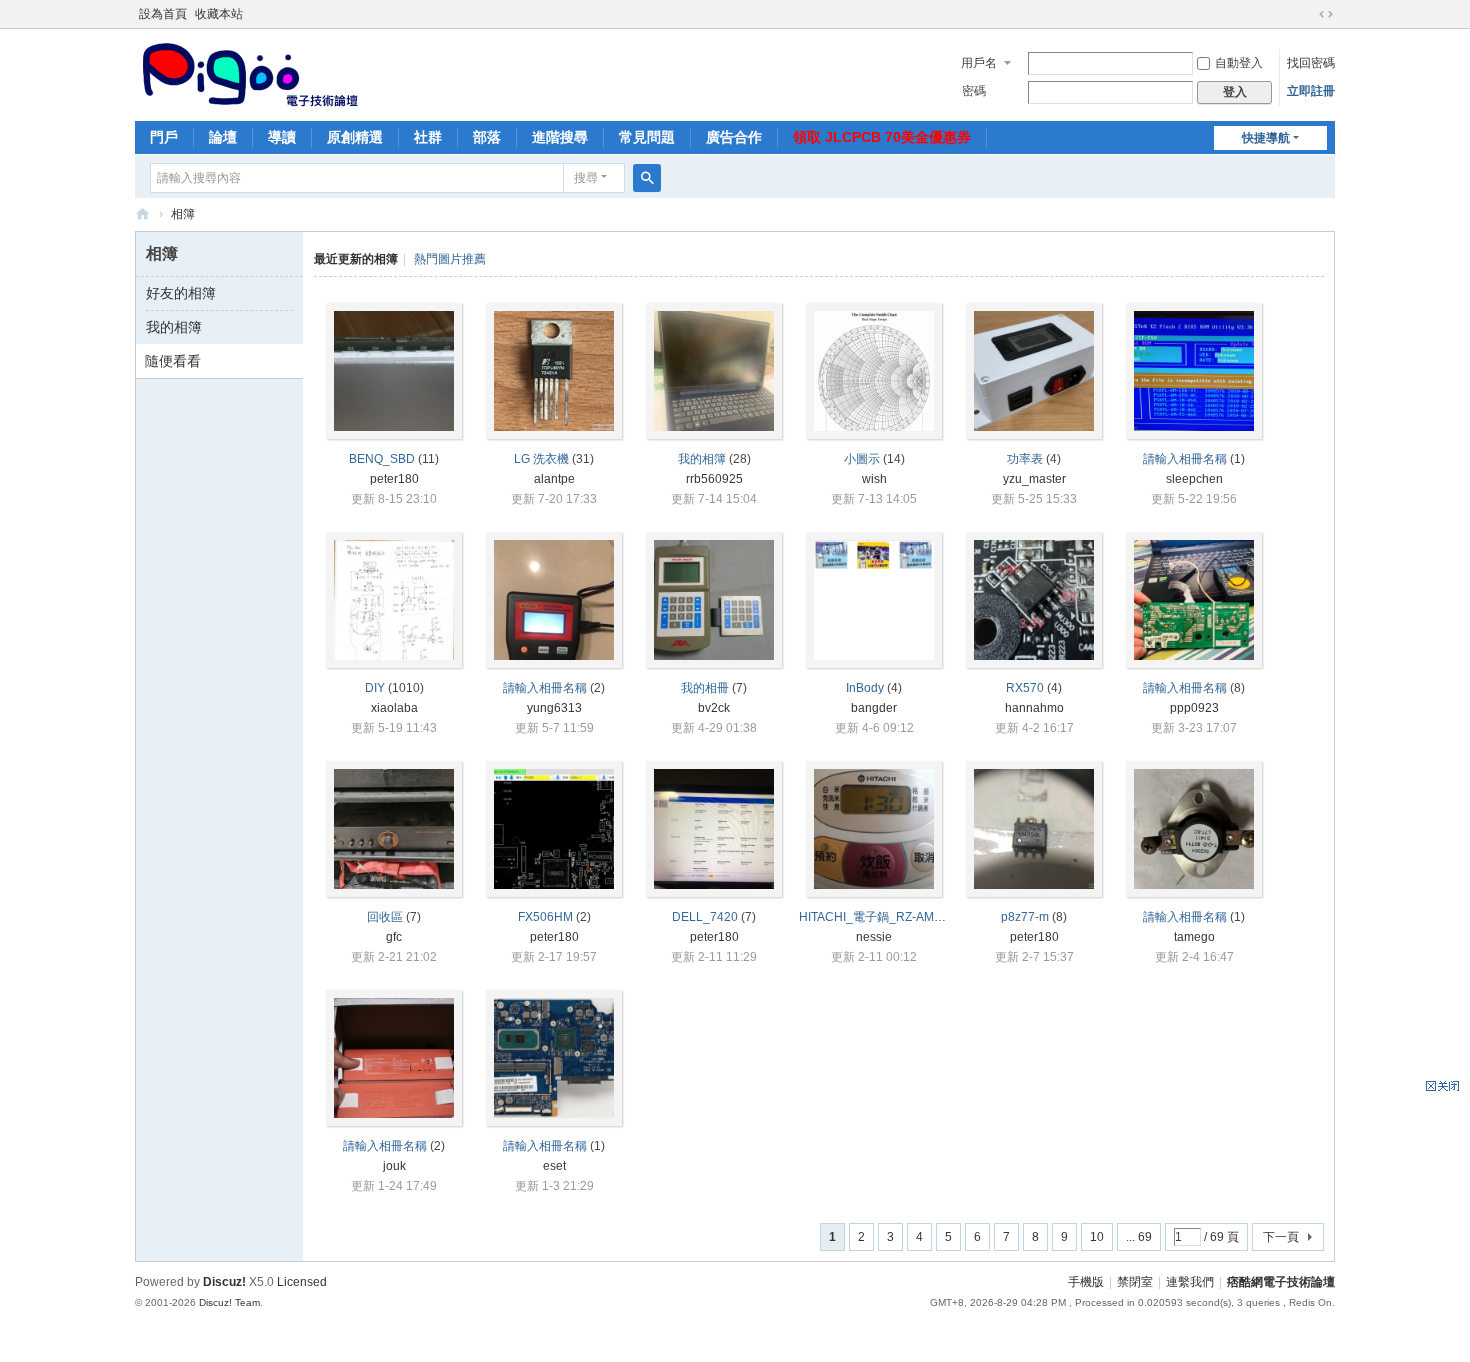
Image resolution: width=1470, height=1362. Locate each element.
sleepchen (1194, 479)
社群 (428, 137)
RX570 (1025, 688)
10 (1097, 1237)
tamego (1194, 937)
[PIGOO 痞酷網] (248, 73)
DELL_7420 (705, 917)
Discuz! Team (229, 1302)
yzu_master (1034, 479)
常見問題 (647, 137)
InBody (865, 688)
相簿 (183, 214)
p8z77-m (1025, 917)
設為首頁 (163, 14)
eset (554, 1166)
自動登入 (1239, 63)
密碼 (974, 91)
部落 (487, 137)
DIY (375, 688)
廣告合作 (734, 137)
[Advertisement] (1310, 1222)
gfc (394, 937)
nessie (874, 937)
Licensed (302, 1282)
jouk (394, 1166)
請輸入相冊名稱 (1185, 459)
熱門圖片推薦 (450, 259)
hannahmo (1034, 708)
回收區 (385, 917)
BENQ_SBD (382, 459)
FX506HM (545, 917)
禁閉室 (1135, 1282)
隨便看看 (173, 361)
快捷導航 (1266, 138)
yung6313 (554, 708)
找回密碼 (1311, 63)
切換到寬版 (1326, 14)
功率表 (1025, 459)
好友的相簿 (181, 293)
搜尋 (586, 178)
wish (874, 479)
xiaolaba (394, 708)
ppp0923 (1194, 708)
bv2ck (714, 708)
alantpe (554, 479)
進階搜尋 (560, 137)
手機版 (1086, 1282)
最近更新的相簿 (356, 259)
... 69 (1139, 1237)
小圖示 (862, 459)
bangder (874, 708)
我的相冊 (705, 688)
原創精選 (355, 137)
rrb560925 (714, 479)
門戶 (164, 137)
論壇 (223, 137)
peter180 (394, 479)
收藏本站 (219, 14)
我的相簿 (174, 327)
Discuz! (224, 1282)
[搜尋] (647, 178)
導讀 (282, 137)
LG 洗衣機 (541, 459)
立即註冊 (1311, 91)
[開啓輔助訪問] (1307, 14)
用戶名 (979, 63)
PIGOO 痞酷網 (143, 214)
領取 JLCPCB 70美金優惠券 (882, 137)
